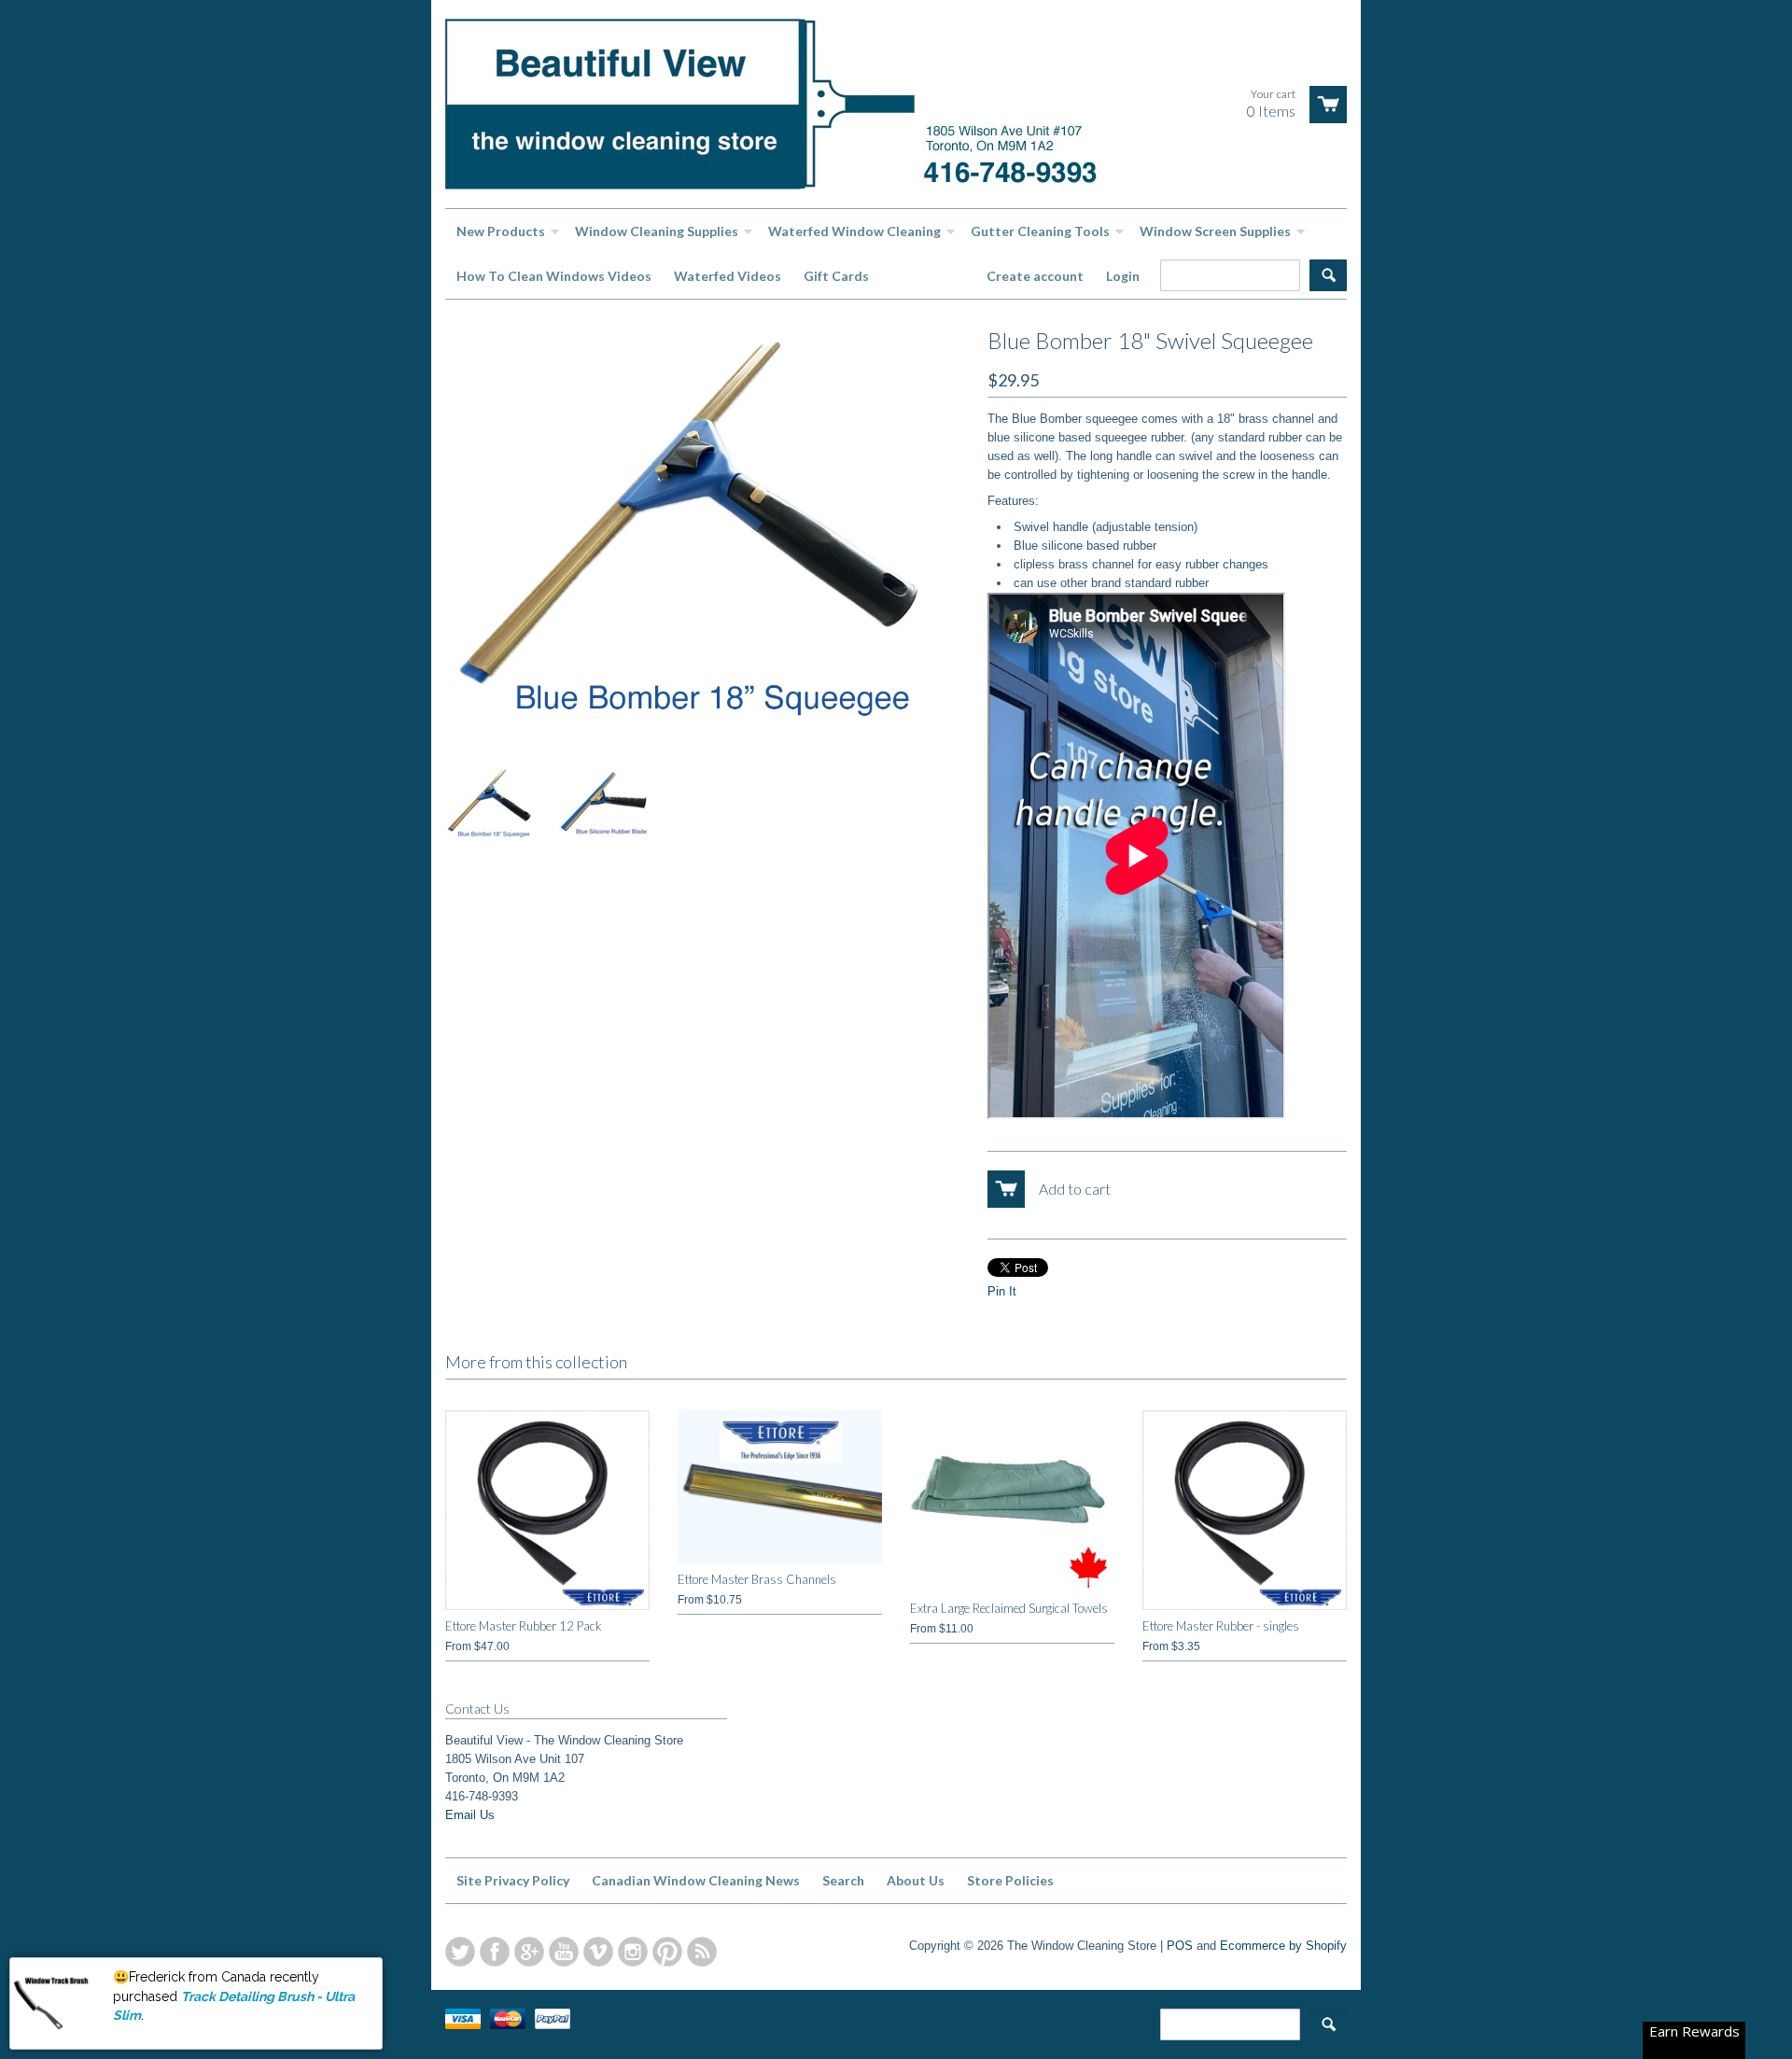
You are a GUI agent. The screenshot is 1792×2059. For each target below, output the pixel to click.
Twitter (460, 1952)
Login (1123, 276)
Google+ (529, 1952)
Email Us (470, 1815)
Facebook (495, 1952)
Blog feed (702, 1952)
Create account (1035, 276)
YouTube (564, 1952)
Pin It (1002, 1291)
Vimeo (598, 1952)
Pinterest (667, 1952)
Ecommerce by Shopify (1283, 1946)
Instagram (633, 1952)
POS (1180, 1946)
